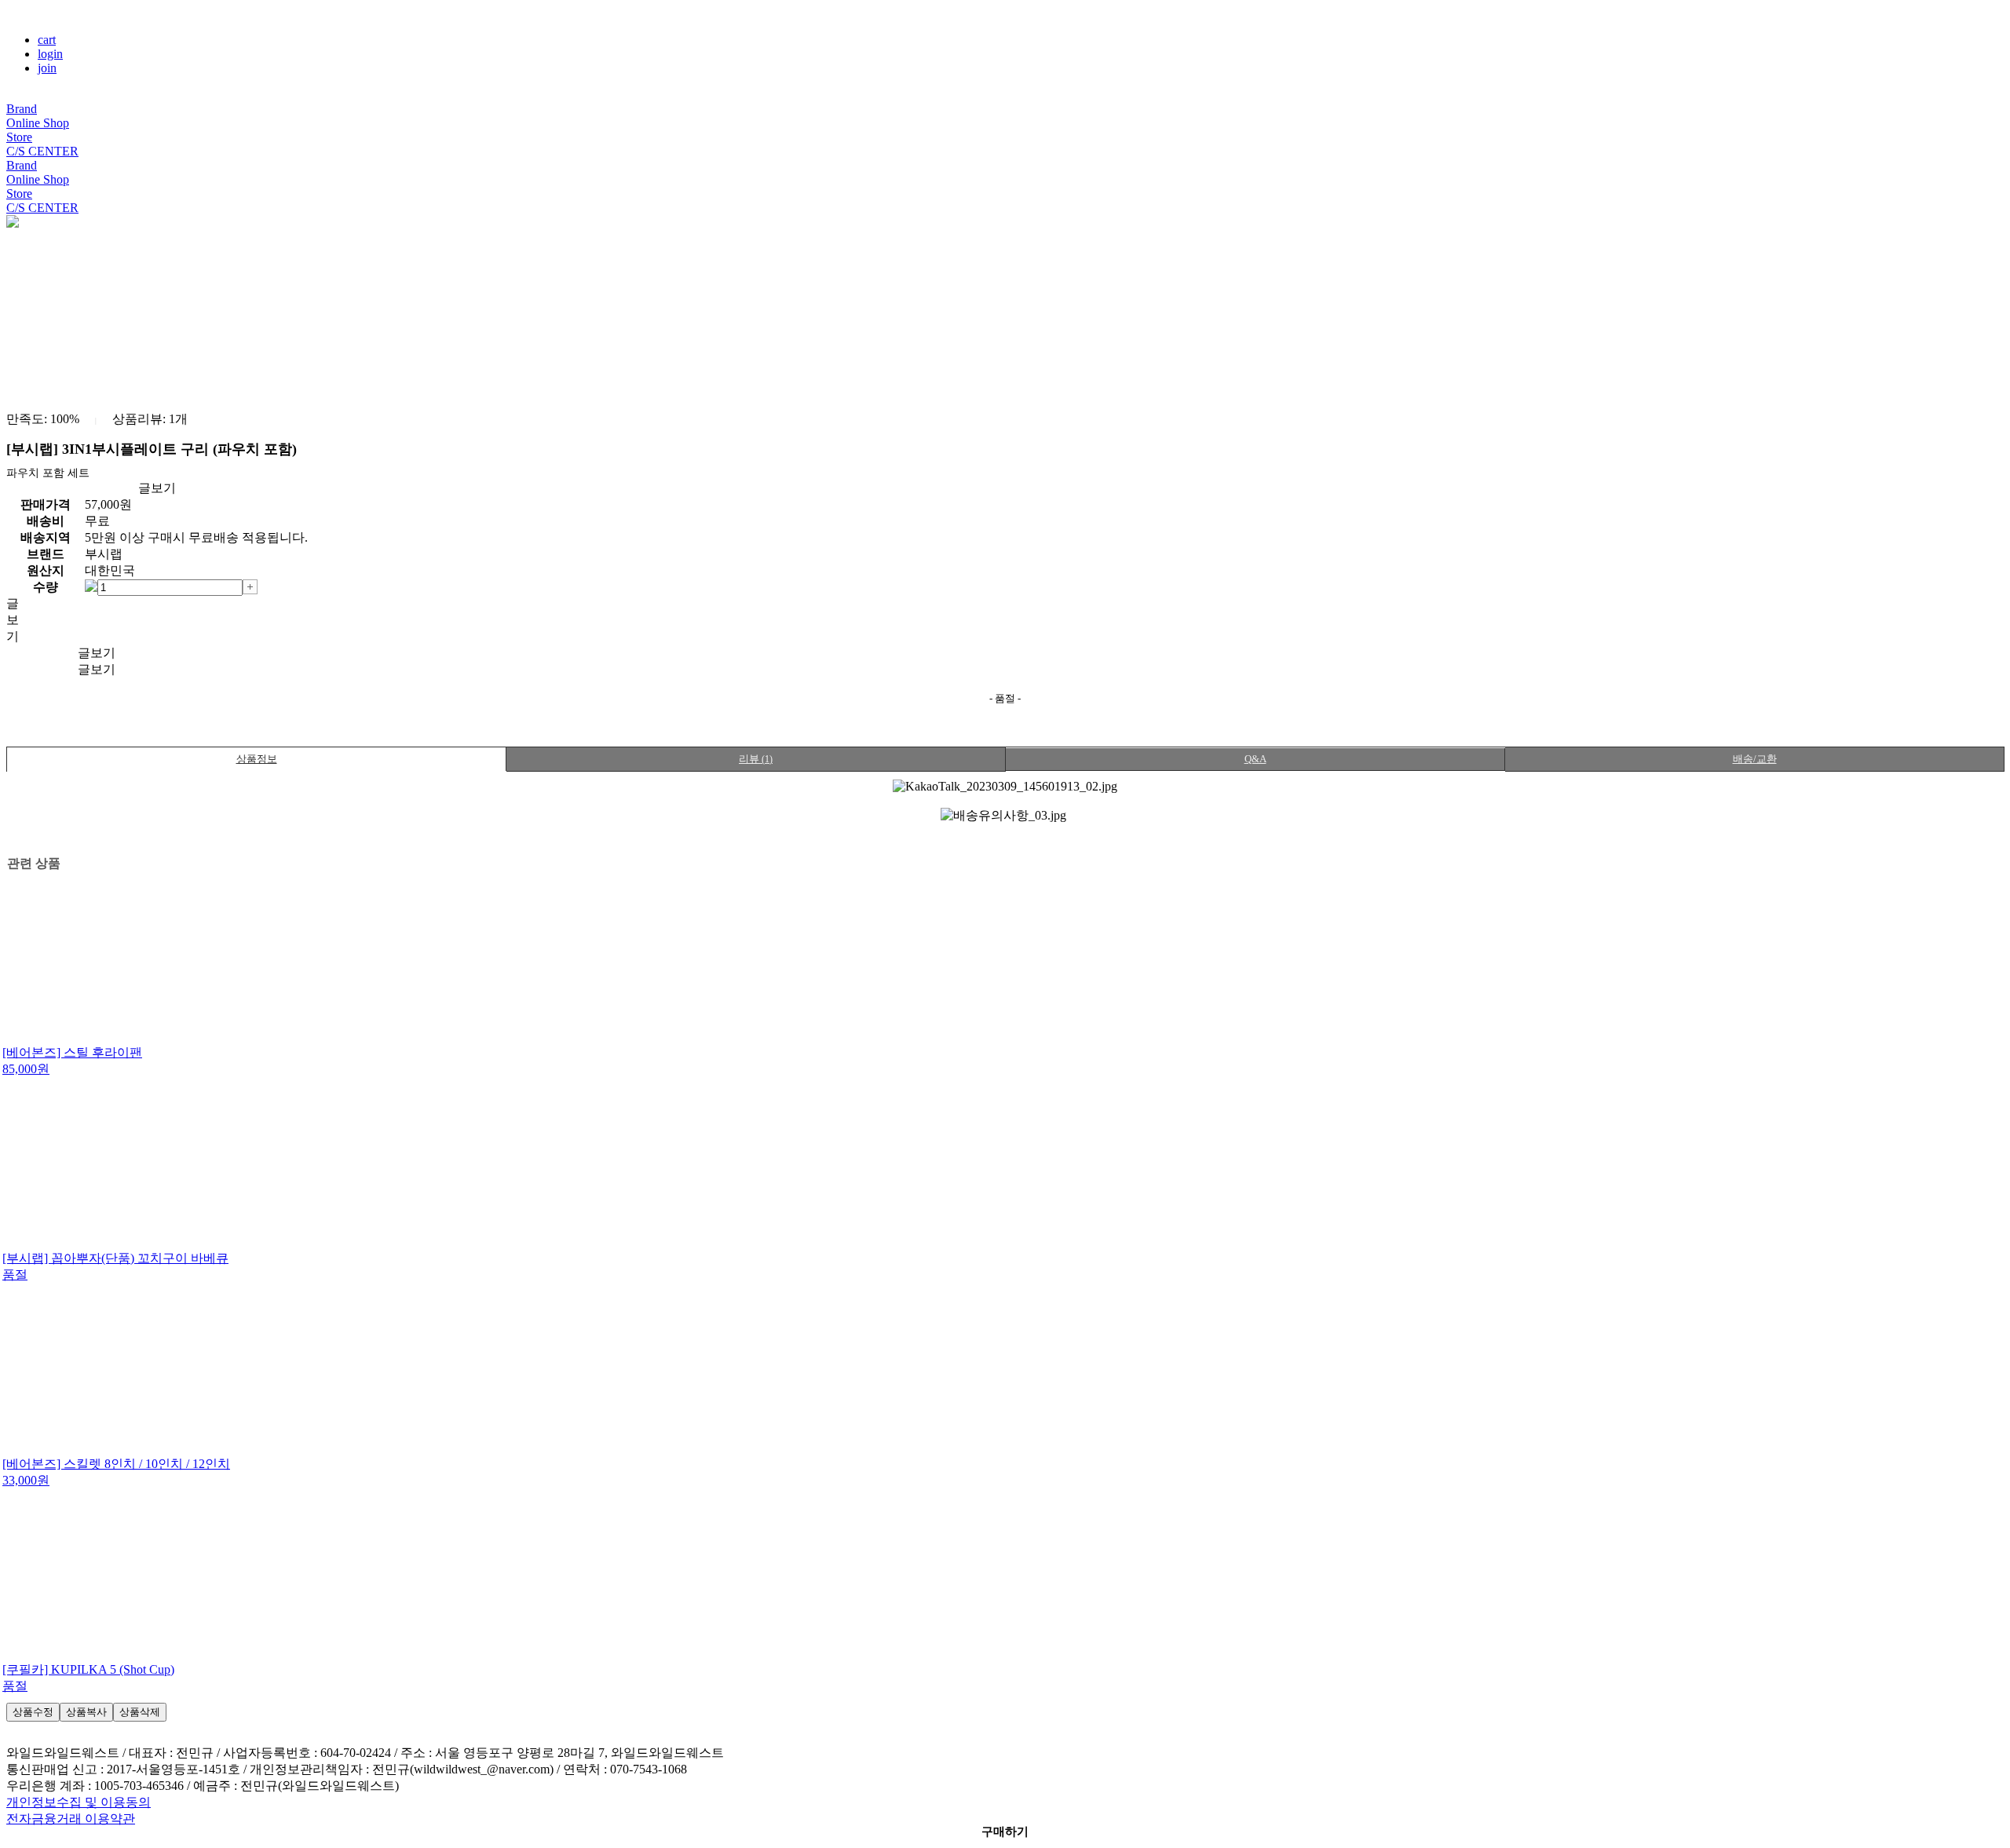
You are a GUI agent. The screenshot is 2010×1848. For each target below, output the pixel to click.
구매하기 (1005, 1832)
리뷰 (756, 759)
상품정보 (257, 759)
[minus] (91, 586)
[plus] (250, 586)
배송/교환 (1755, 759)
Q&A (1255, 759)
